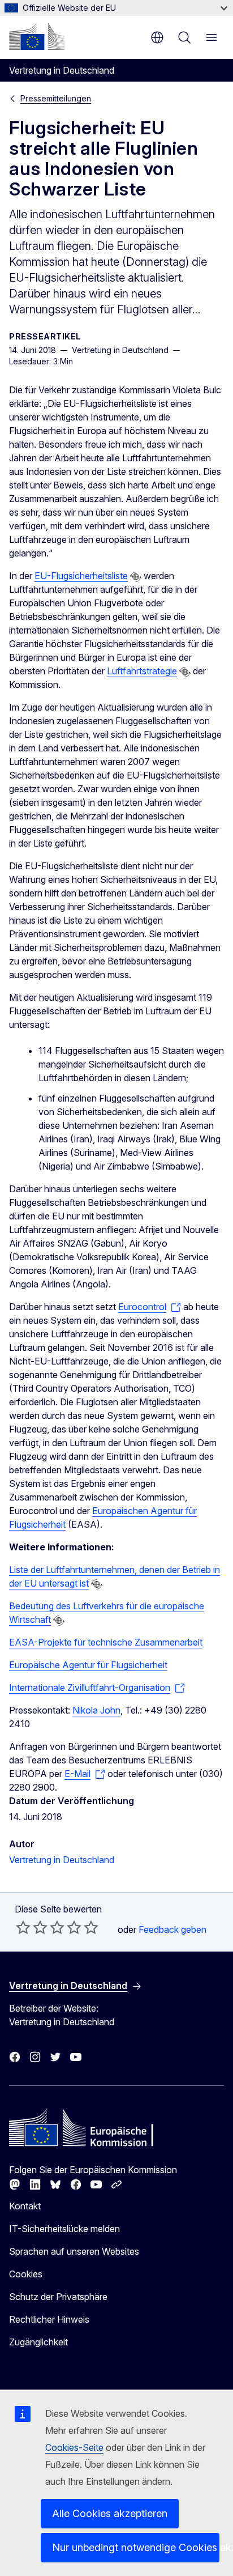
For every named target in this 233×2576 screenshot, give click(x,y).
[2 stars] (32, 1927)
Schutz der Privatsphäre (58, 2297)
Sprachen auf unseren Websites (74, 2251)
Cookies (26, 2274)
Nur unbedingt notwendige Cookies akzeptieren (136, 2547)
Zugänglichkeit (38, 2342)
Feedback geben (172, 1929)
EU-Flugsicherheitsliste (81, 576)
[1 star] (23, 1927)
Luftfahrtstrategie (142, 671)
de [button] (157, 37)
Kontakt (25, 2206)
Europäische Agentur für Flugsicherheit (88, 1665)
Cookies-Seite (74, 2447)
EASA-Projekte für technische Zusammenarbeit (106, 1642)
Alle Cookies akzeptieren (110, 2513)
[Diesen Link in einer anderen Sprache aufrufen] (136, 577)
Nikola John (96, 1710)
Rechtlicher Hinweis (49, 2319)
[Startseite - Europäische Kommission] (37, 36)
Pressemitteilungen (56, 98)
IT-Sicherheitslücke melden (64, 2229)
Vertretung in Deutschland (62, 1860)
